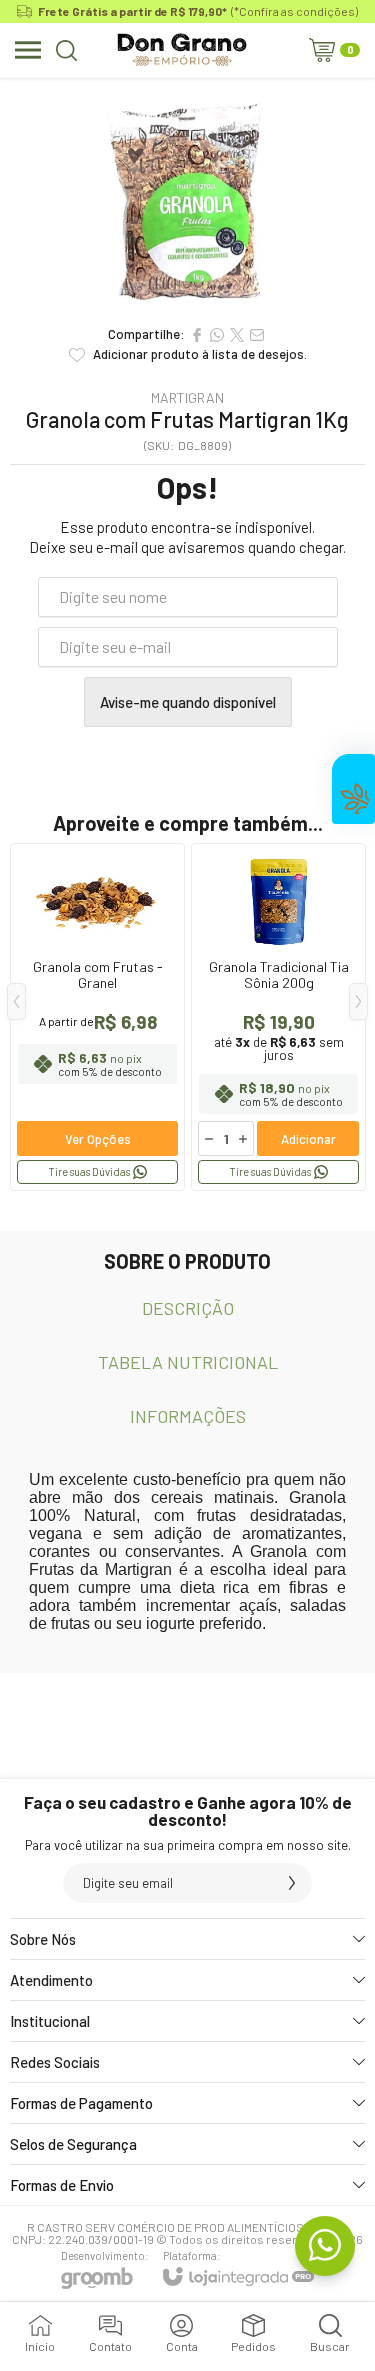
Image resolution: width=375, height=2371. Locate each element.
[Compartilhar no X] (237, 335)
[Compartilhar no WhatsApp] (217, 335)
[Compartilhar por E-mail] (257, 335)
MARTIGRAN (187, 398)
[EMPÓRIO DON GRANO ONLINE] (181, 50)
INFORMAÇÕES (188, 1416)
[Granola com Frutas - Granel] (97, 1017)
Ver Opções (98, 1139)
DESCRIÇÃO (188, 1308)
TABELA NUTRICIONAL (188, 1362)
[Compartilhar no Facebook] (197, 335)
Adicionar (308, 1139)
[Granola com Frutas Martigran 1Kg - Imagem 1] (187, 196)
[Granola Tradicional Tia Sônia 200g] (278, 1017)
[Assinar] (292, 1883)
